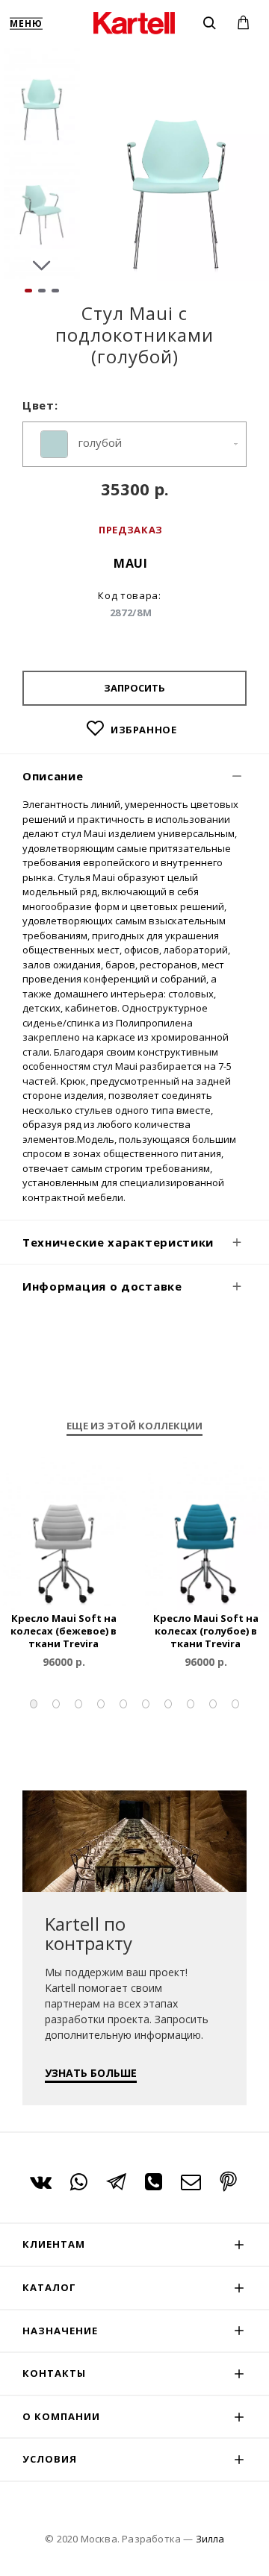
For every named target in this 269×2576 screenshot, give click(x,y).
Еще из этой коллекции (134, 1426)
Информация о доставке (102, 1286)
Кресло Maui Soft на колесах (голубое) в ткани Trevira (206, 1631)
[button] (42, 60)
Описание (53, 776)
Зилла (210, 2539)
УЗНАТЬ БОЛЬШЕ (91, 2073)
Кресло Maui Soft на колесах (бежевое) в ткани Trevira (64, 1631)
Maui (131, 563)
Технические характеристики (118, 1242)
